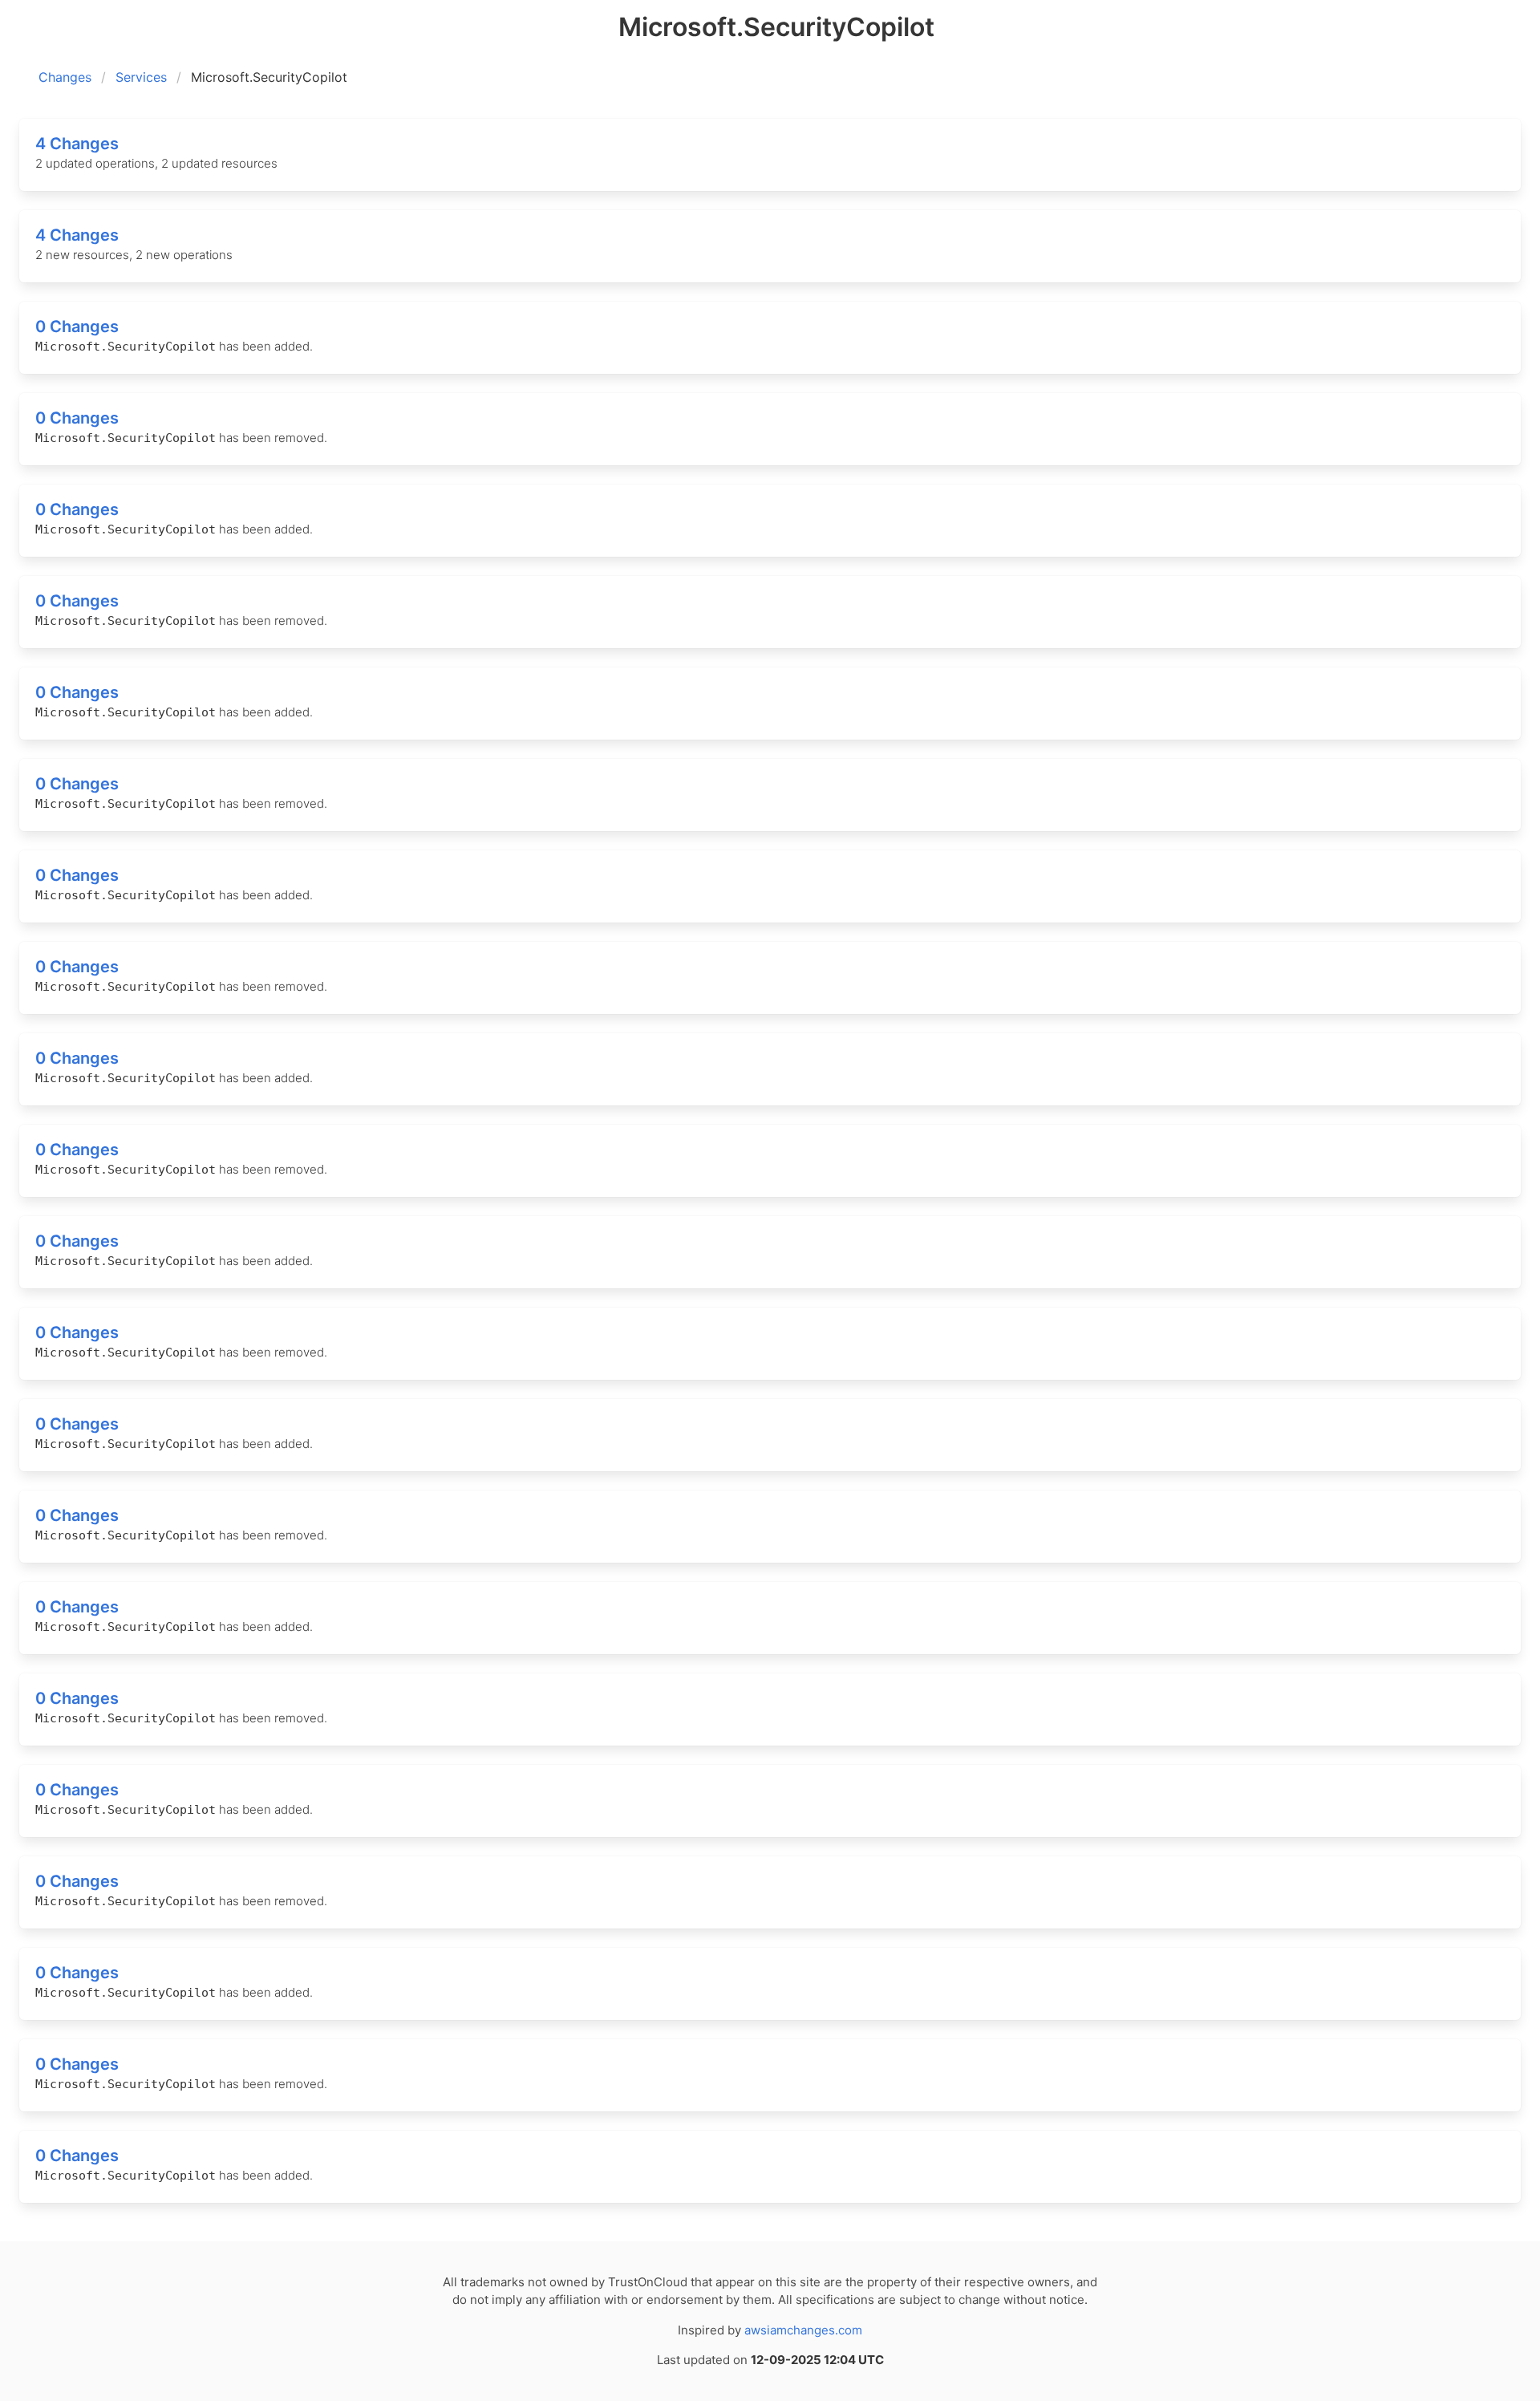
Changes (65, 77)
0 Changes (77, 326)
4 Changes (77, 144)
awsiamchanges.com (803, 2330)
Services (141, 77)
